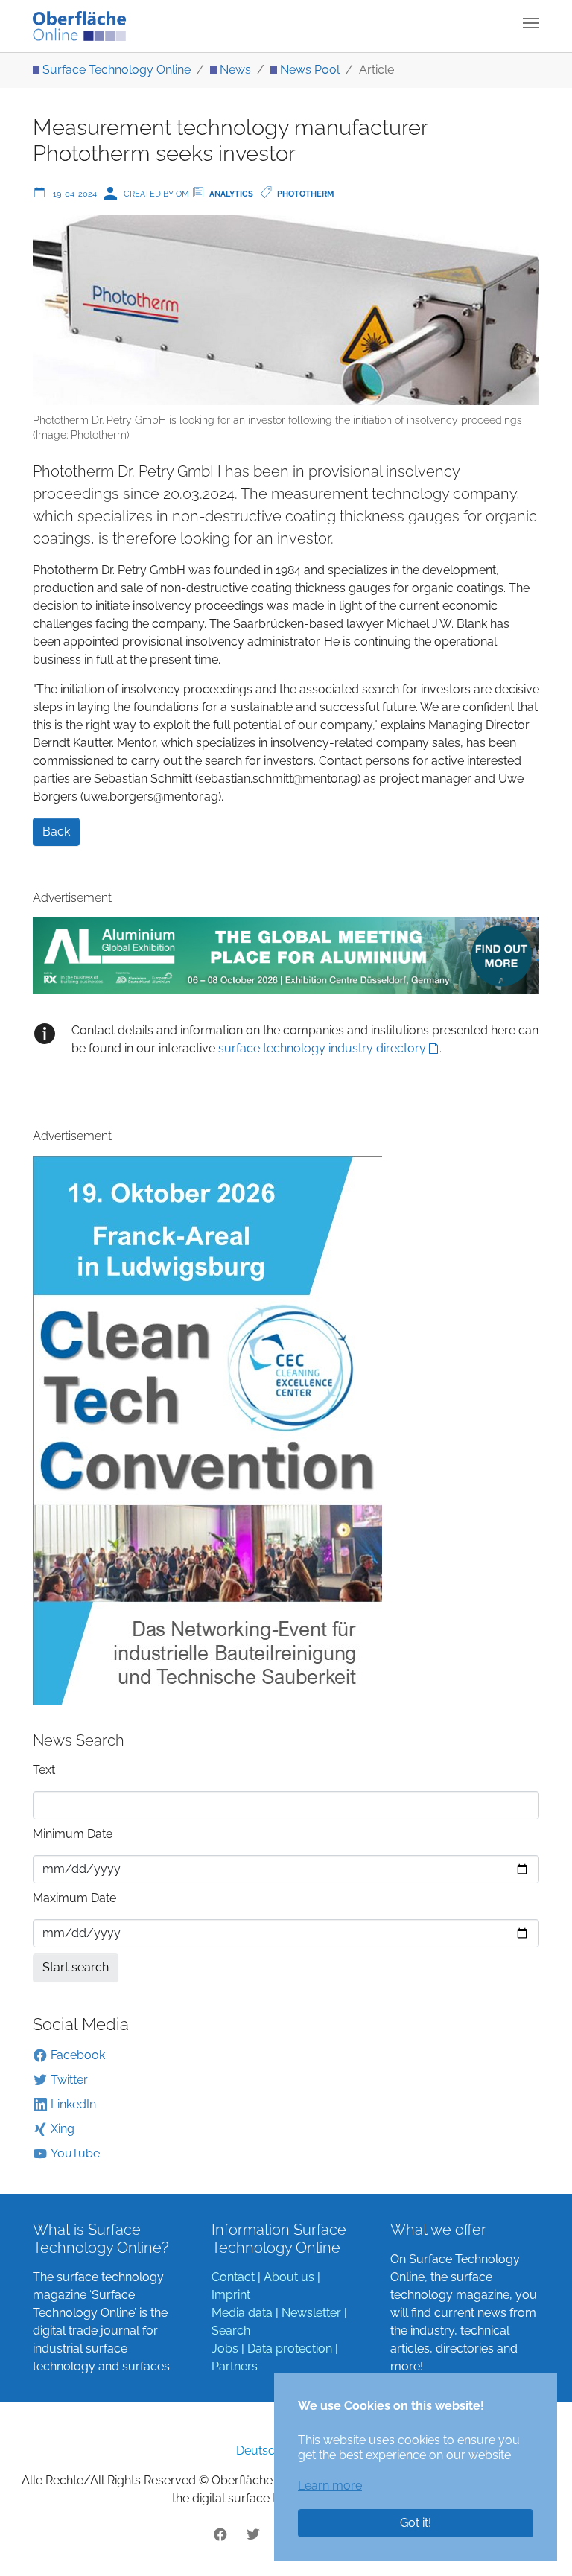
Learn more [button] (330, 2486)
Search (231, 2331)
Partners (235, 2366)
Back (56, 831)
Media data (242, 2313)
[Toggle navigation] (531, 23)
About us (289, 2277)
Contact (233, 2277)
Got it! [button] (416, 2523)
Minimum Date (73, 1834)
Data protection (290, 2348)
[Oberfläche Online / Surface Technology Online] (79, 26)
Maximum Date (74, 1898)
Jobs (225, 2348)
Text (44, 1770)
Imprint (231, 2295)
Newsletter (311, 2313)
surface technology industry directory (322, 1048)
